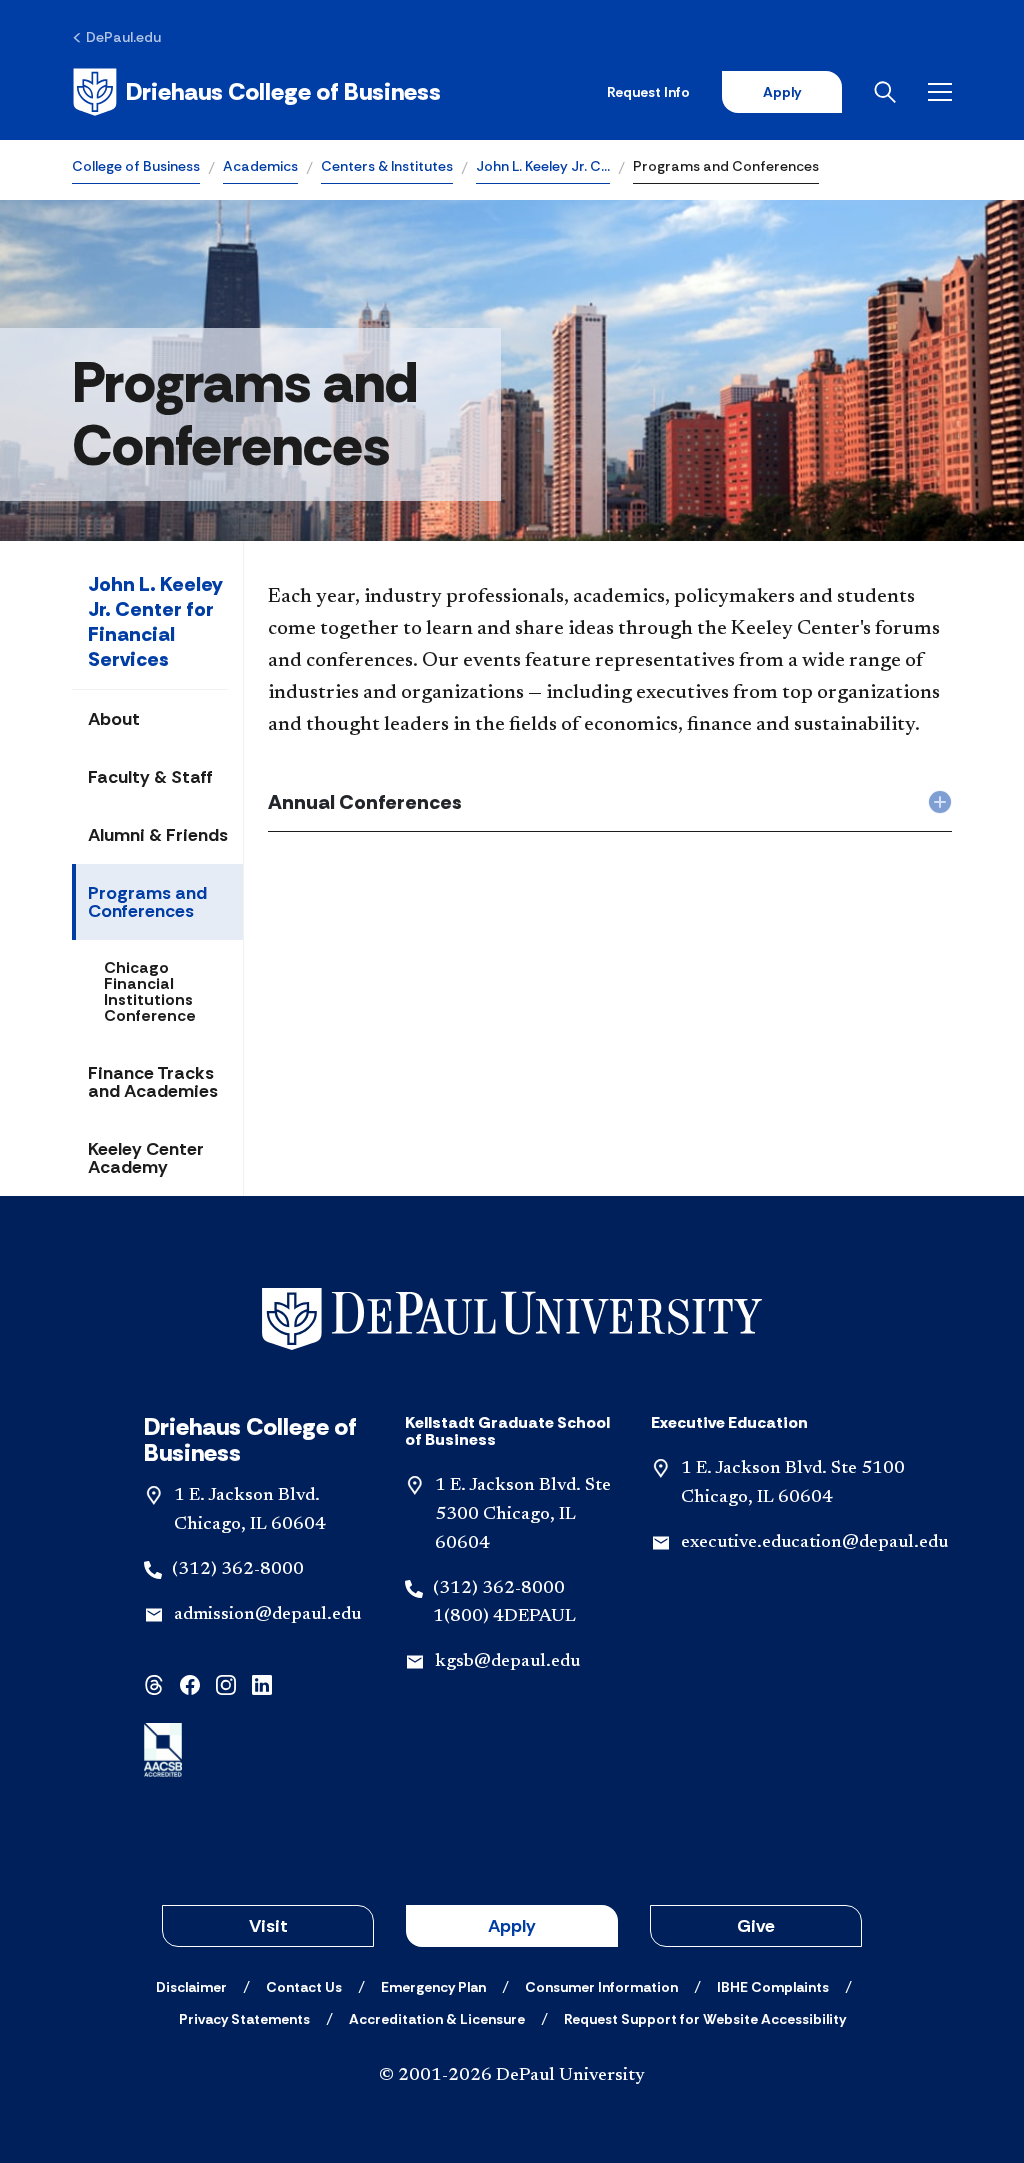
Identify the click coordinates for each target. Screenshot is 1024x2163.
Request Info (648, 92)
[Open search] (885, 92)
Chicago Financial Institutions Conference (150, 991)
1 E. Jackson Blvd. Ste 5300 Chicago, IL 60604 (523, 1515)
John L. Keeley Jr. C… (543, 166)
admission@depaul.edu (267, 1615)
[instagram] (226, 1682)
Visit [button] (268, 1926)
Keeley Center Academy (146, 1158)
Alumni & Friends (158, 835)
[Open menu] (940, 92)
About (114, 719)
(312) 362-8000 (238, 1570)
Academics (260, 166)
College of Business (136, 166)
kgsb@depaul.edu (507, 1662)
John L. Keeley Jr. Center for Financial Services (155, 621)
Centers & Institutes (387, 166)
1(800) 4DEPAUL (504, 1617)
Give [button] (756, 1926)
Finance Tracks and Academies (153, 1082)
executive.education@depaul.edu (814, 1543)
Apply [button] (512, 1926)
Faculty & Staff (150, 777)
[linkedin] (262, 1682)
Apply (782, 92)
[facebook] (190, 1682)
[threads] (154, 1682)
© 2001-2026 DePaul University (512, 2076)
